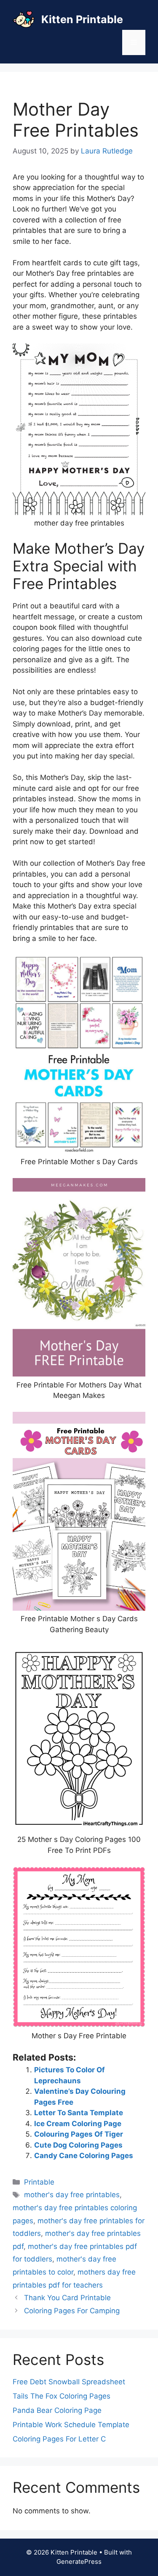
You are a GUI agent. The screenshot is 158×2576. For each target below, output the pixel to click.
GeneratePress (79, 2561)
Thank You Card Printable (67, 2298)
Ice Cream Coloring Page (78, 2124)
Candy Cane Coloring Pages (84, 2156)
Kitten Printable (82, 19)
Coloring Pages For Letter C (59, 2439)
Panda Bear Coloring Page (57, 2410)
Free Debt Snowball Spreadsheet (69, 2382)
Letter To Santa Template (79, 2113)
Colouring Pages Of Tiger (79, 2134)
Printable (39, 2182)
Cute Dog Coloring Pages (78, 2145)
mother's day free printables (72, 2195)
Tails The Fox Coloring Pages (62, 2396)
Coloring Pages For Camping (72, 2311)
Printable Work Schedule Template (71, 2425)
